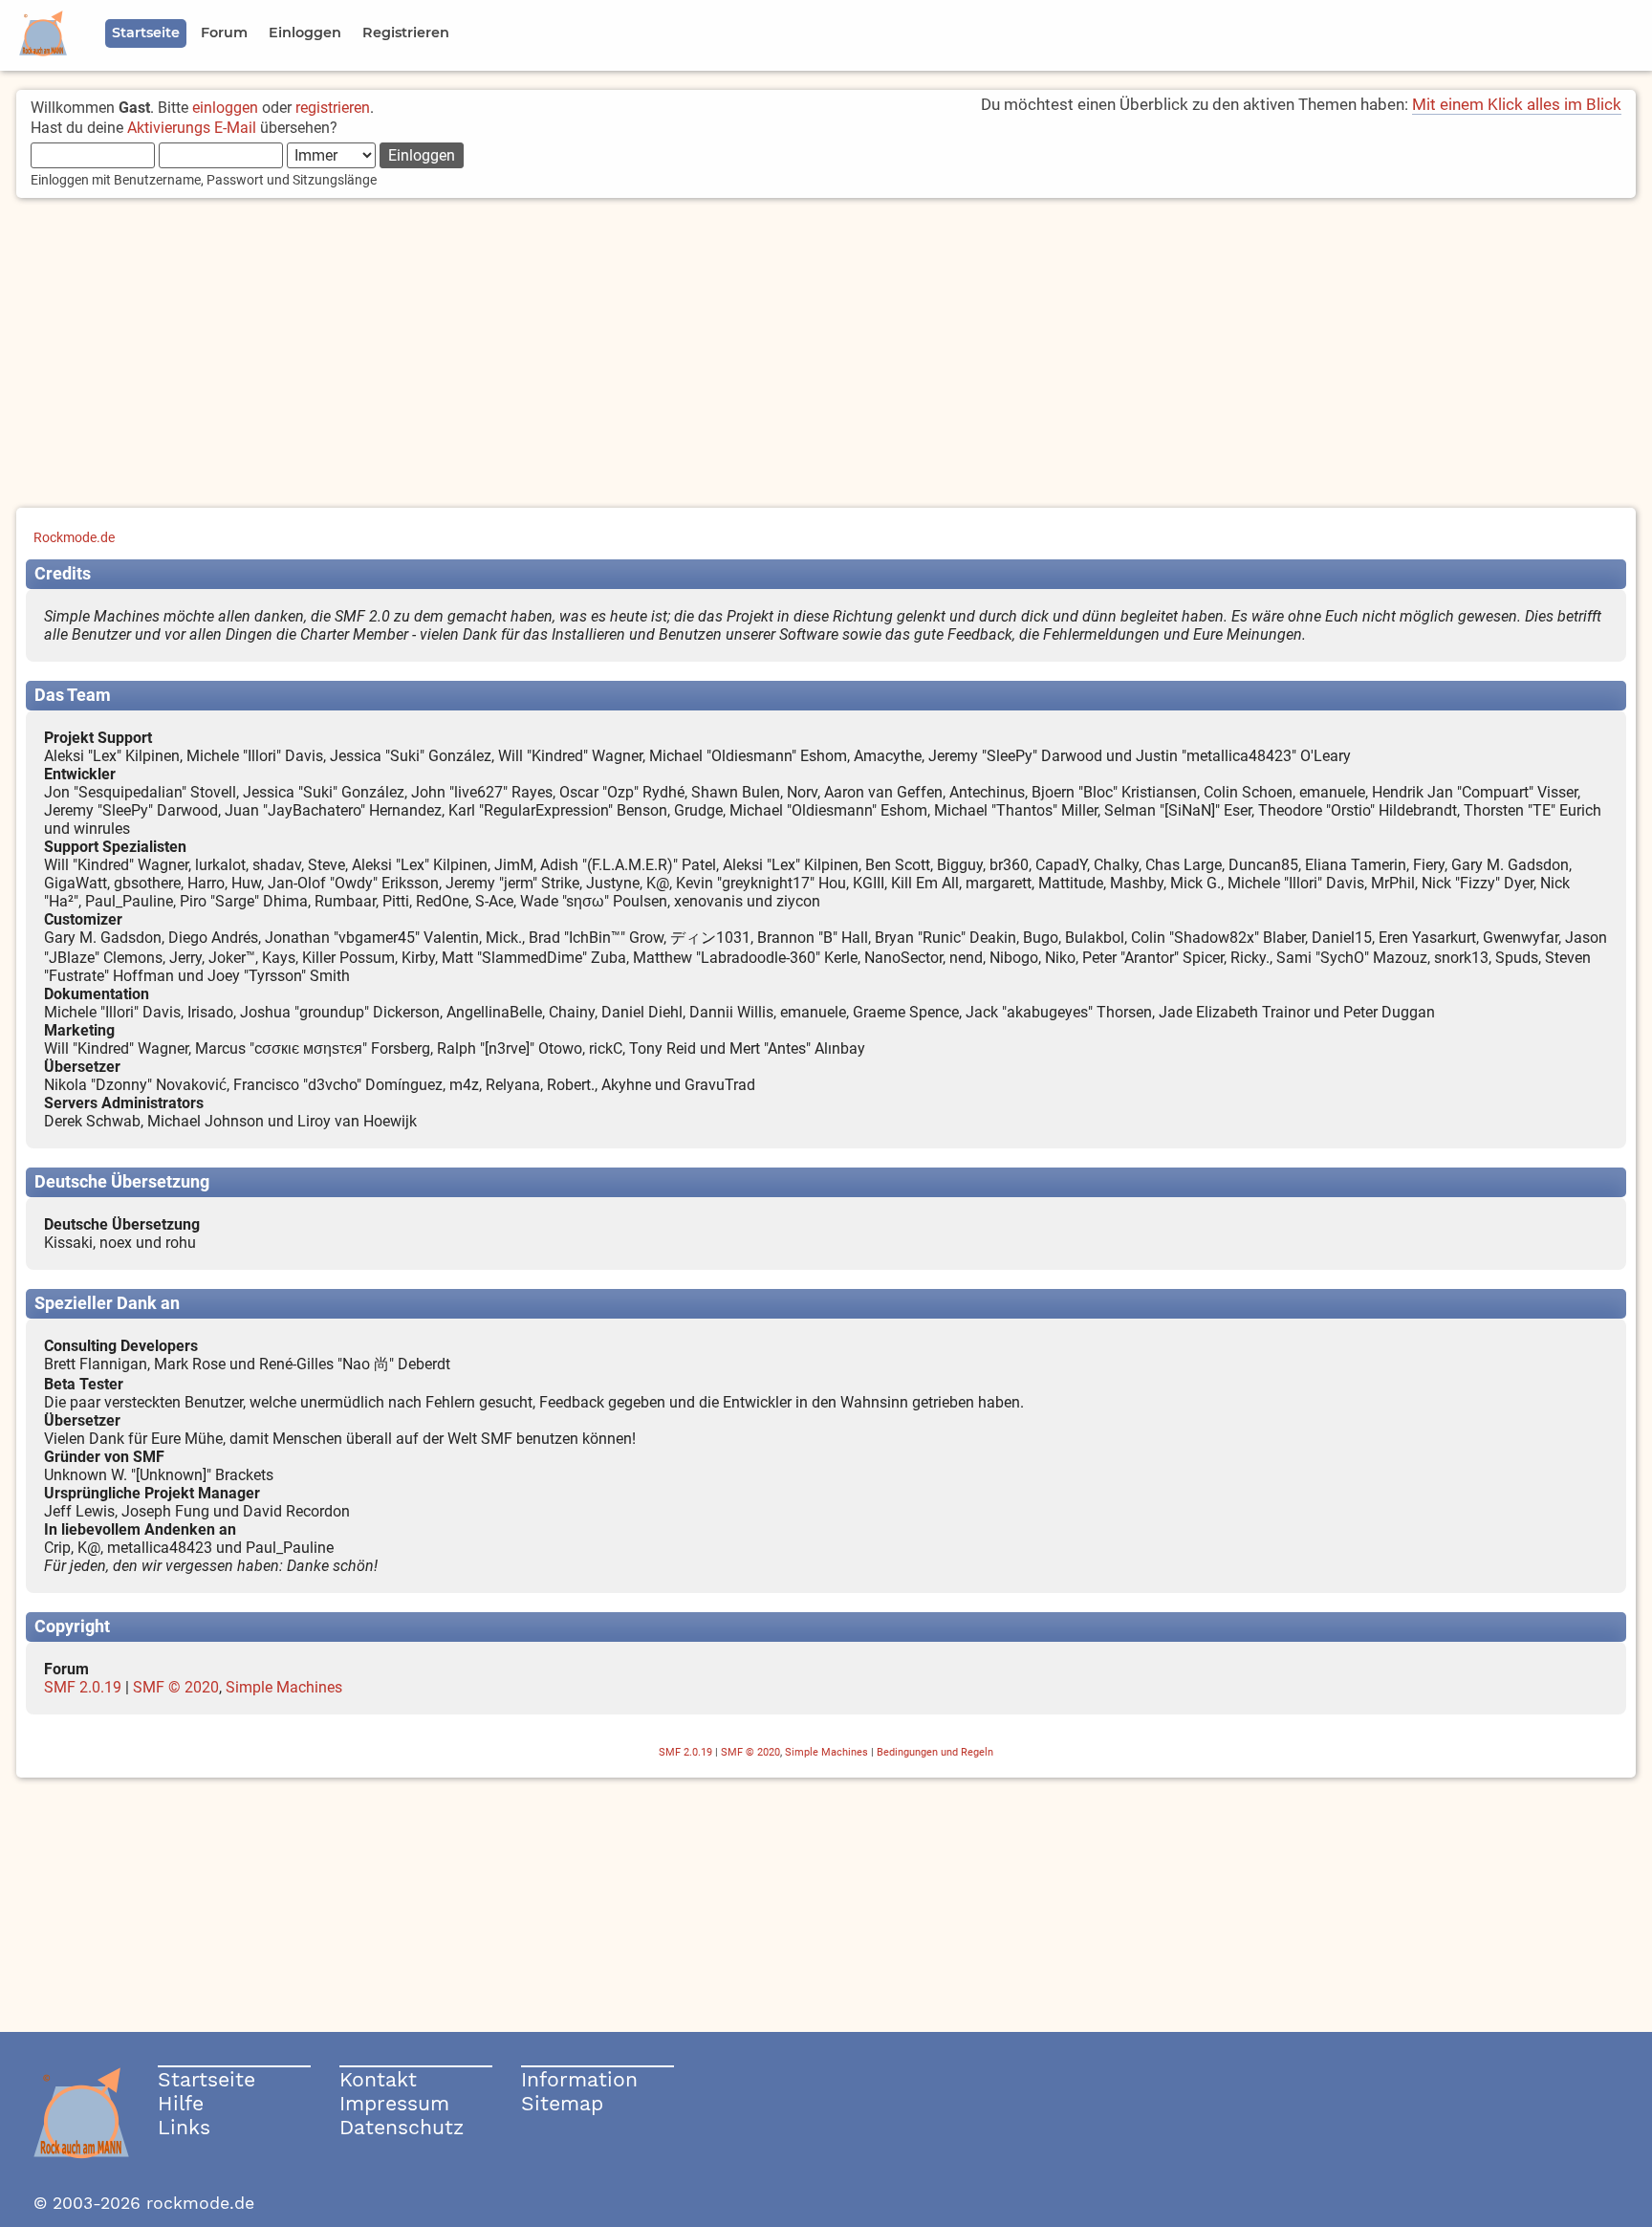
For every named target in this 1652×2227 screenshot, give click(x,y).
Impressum (394, 2103)
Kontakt (378, 2079)
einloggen (225, 108)
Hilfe (181, 2103)
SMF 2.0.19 (83, 1687)
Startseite (206, 2079)
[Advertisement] (826, 355)
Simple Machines (284, 1687)
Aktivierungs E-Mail (192, 128)
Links (184, 2127)
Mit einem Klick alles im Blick (1517, 104)
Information (579, 2079)
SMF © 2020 (176, 1687)
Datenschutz (402, 2127)
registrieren (333, 108)
